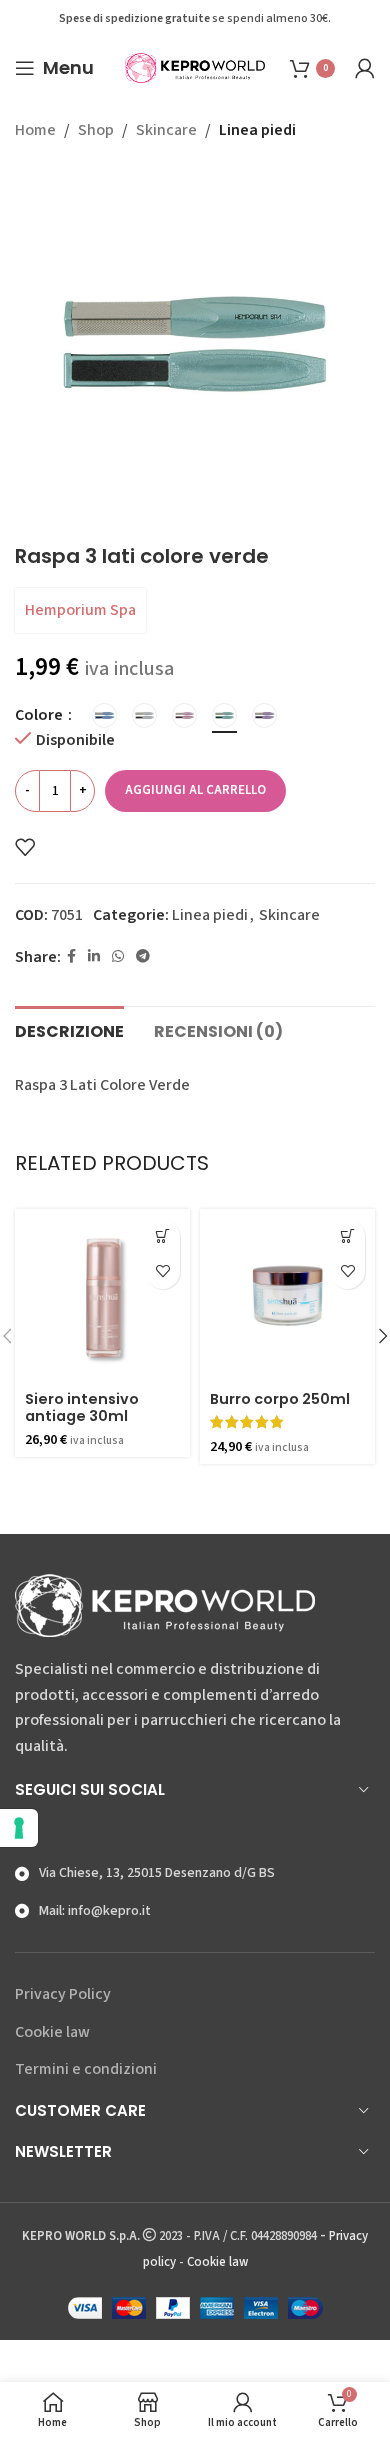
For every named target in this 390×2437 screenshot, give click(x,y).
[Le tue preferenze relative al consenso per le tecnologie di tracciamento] (19, 1828)
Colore (40, 715)
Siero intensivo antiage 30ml (82, 1407)
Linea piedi (257, 130)
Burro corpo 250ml (280, 1399)
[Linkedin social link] (94, 957)
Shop (96, 130)
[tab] (69, 1029)
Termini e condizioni (86, 2069)
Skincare (166, 130)
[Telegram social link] (143, 957)
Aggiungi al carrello (195, 790)
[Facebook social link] (71, 957)
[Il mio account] (365, 68)
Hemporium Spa (80, 610)
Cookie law (52, 2032)
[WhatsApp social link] (118, 957)
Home (35, 130)
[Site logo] (195, 67)
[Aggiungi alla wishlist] (25, 847)
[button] (162, 1236)
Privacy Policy (63, 1994)
